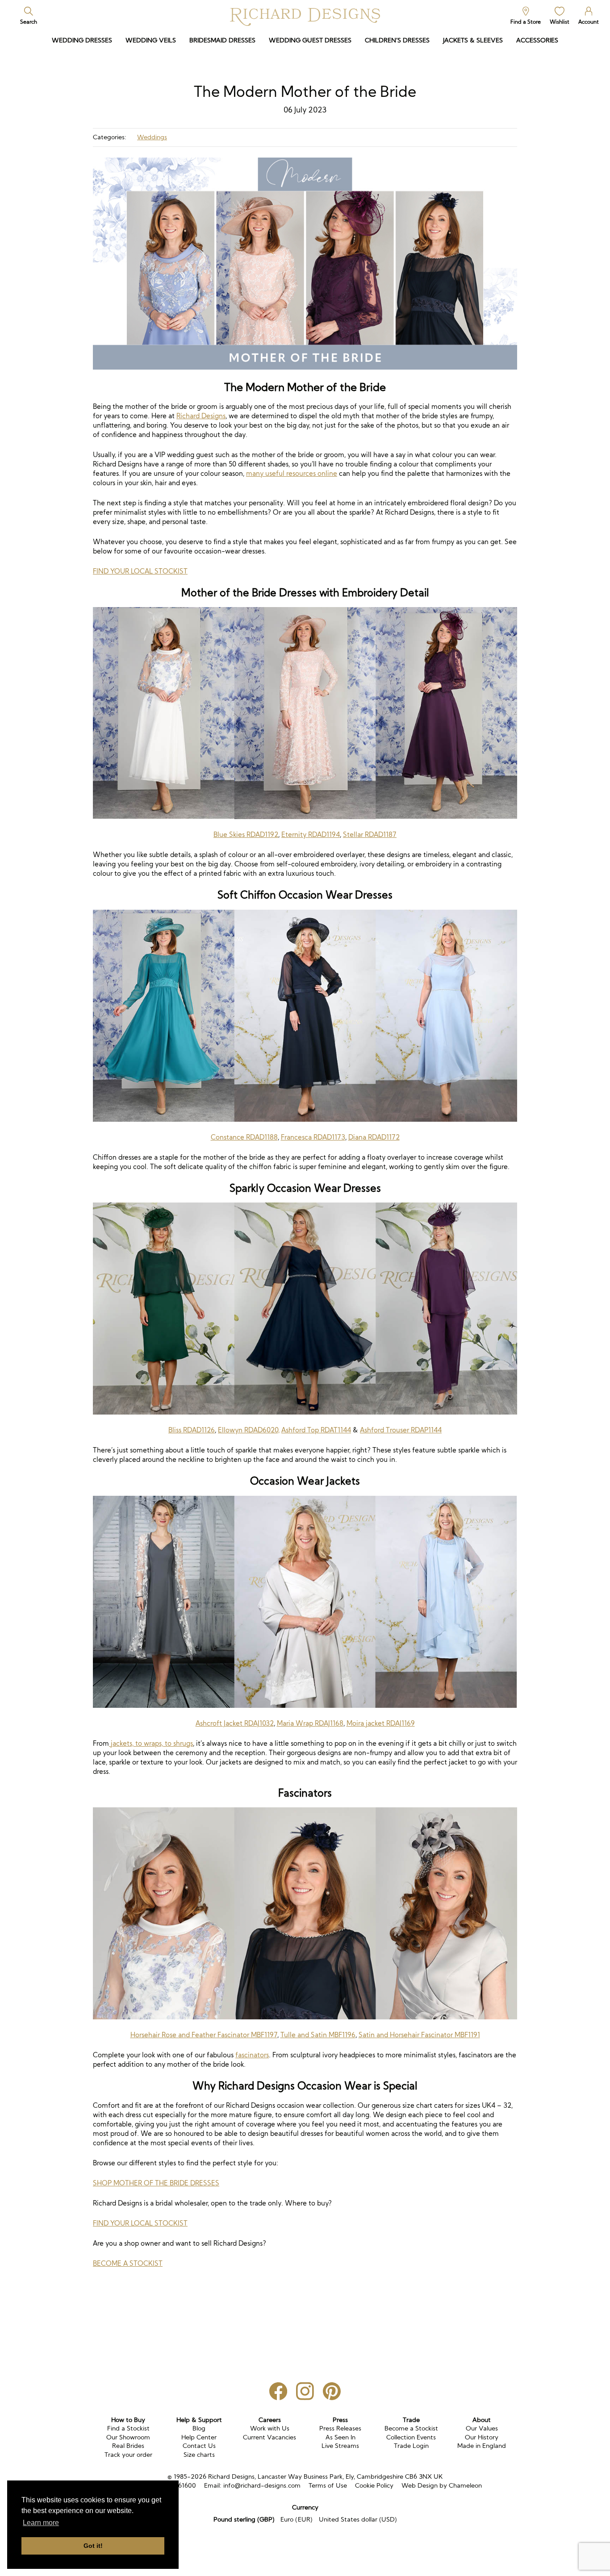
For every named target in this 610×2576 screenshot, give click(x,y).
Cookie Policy (374, 2485)
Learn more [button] (41, 2523)
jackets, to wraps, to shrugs (151, 1743)
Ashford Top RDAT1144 (316, 1430)
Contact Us (199, 2446)
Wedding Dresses (82, 40)
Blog (199, 2428)
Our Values (482, 2428)
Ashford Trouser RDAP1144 (401, 1430)
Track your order (128, 2455)
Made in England (482, 2446)
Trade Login (411, 2446)
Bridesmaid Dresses (222, 40)
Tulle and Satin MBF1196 (318, 2035)
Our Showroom (128, 2437)
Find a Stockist (128, 2428)
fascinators (252, 2055)
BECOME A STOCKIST (128, 2263)
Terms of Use (328, 2485)
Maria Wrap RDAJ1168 (310, 1723)
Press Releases (340, 2428)
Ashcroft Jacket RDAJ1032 (235, 1723)
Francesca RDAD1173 (313, 1137)
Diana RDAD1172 (374, 1137)
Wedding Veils (151, 40)
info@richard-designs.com (262, 2485)
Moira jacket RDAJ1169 (381, 1723)
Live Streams (340, 2446)
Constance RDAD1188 (244, 1137)
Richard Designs (201, 416)
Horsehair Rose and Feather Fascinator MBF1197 (204, 2035)
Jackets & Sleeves (473, 40)
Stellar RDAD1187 (370, 834)
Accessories (537, 40)
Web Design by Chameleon (442, 2485)
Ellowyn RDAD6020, (249, 1430)
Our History (482, 2437)
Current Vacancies (269, 2437)
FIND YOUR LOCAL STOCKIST (140, 571)
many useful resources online (292, 473)
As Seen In (341, 2437)
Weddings (152, 137)
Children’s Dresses (397, 40)
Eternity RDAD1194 (311, 834)
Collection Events (411, 2437)
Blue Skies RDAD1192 (246, 834)
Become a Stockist (411, 2428)
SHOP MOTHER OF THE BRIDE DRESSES (156, 2183)
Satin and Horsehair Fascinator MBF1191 (419, 2035)
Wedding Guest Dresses (310, 40)
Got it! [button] (93, 2546)
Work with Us (270, 2428)
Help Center (199, 2437)
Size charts (199, 2455)
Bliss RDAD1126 (192, 1430)
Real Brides (128, 2446)
